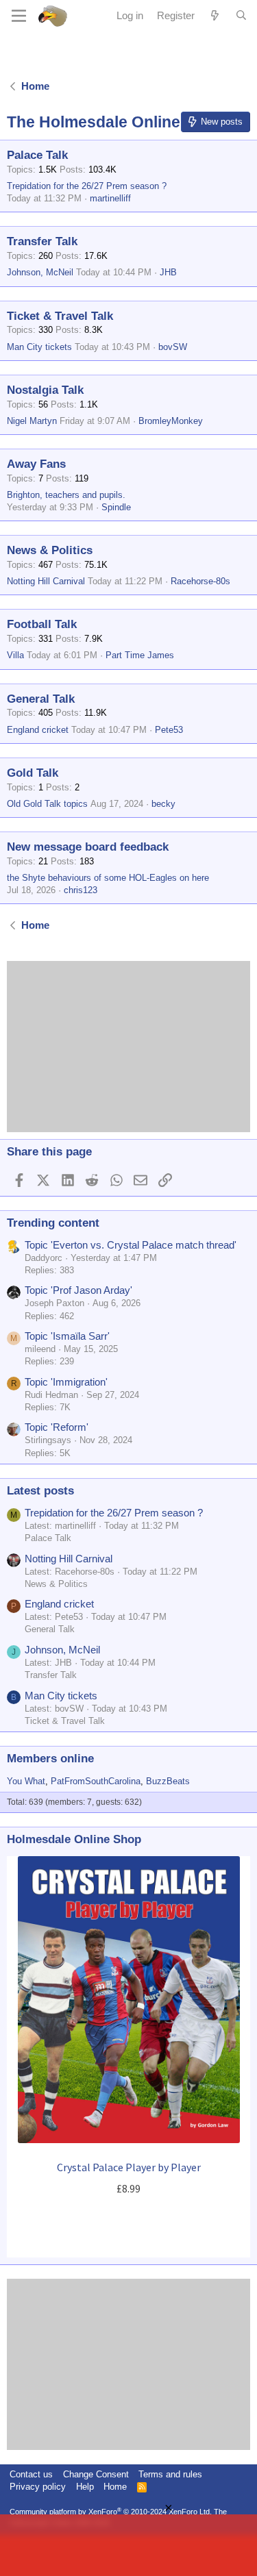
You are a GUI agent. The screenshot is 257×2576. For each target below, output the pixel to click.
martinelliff (110, 198)
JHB (168, 272)
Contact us (31, 2474)
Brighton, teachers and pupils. (66, 495)
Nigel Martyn (32, 421)
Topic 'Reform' (57, 1427)
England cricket (38, 730)
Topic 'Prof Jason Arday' (78, 1290)
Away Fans (36, 464)
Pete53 (169, 730)
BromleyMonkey (171, 421)
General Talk (41, 699)
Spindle (116, 507)
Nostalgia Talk (45, 390)
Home (115, 2487)
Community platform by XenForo (111, 2512)
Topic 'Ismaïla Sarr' (67, 1336)
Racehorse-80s (200, 581)
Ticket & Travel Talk (60, 316)
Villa (15, 655)
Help (85, 2487)
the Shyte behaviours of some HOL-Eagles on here (108, 878)
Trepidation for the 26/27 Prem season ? (87, 186)
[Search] (241, 16)
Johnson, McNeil (40, 272)
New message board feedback (88, 847)
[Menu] (19, 16)
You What (26, 1781)
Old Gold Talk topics (47, 804)
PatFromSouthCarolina (96, 1781)
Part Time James (140, 655)
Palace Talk (37, 155)
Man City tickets (39, 347)
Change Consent (96, 2474)
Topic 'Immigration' (66, 1382)
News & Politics (50, 550)
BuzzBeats (168, 1781)
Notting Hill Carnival (46, 581)
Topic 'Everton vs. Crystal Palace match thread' (131, 1245)
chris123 (81, 890)
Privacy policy (38, 2487)
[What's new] (215, 15)
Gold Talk (33, 773)
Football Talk (42, 624)
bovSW (173, 347)
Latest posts (40, 1491)
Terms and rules (170, 2474)
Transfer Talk (42, 241)
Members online (50, 1759)
